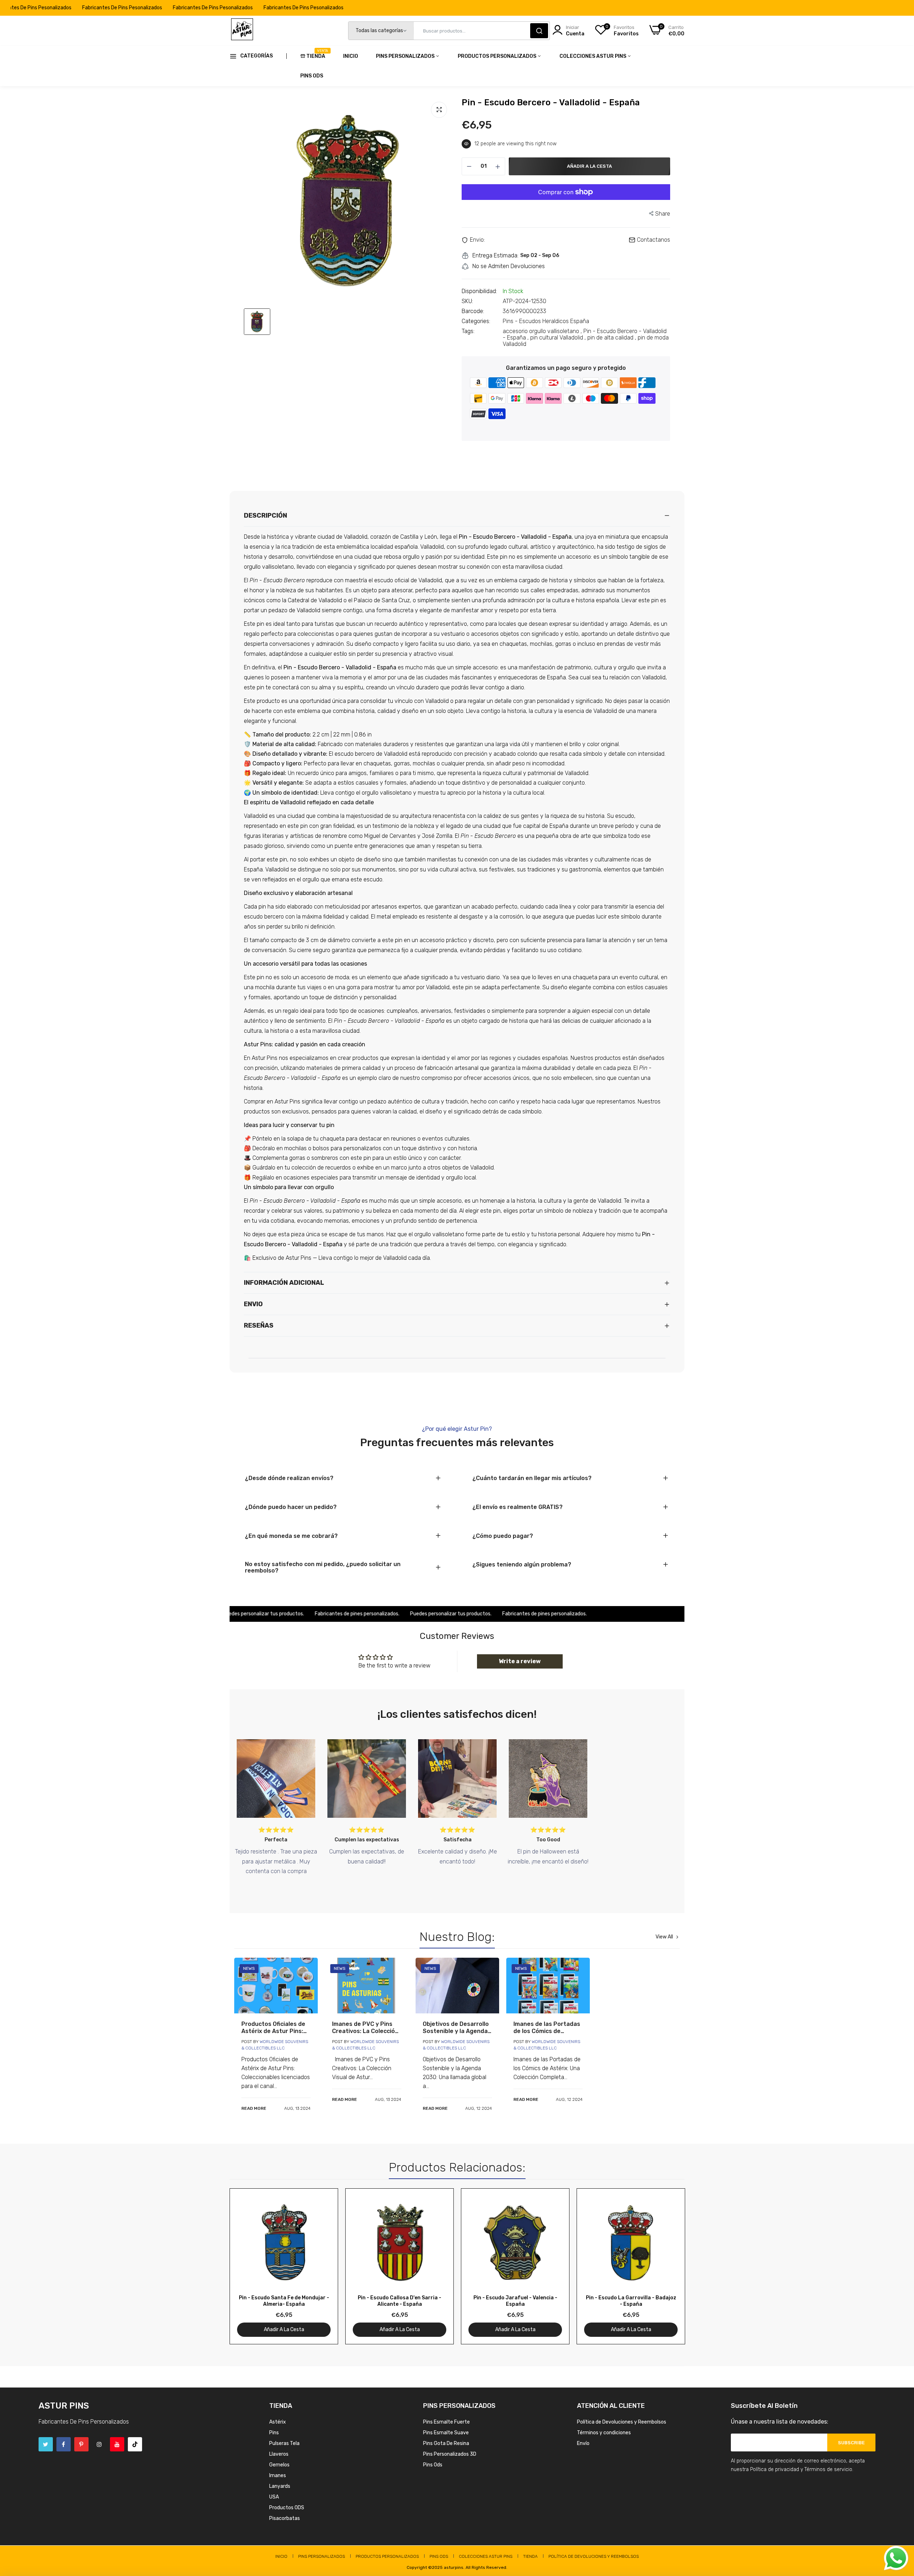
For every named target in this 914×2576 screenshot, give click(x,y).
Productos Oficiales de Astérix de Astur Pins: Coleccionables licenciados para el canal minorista (273, 2028)
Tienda (316, 54)
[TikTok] (135, 2444)
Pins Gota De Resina (446, 2443)
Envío (583, 2443)
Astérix (278, 2422)
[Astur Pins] (242, 31)
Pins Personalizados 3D (450, 2454)
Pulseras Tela (284, 2443)
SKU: (467, 301)
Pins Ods (312, 76)
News (249, 1968)
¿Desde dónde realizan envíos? (289, 1478)
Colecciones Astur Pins (593, 56)
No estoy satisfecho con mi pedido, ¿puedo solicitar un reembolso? (323, 1568)
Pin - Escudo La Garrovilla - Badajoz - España (631, 2301)
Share (663, 214)
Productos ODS (287, 2508)
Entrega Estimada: (495, 256)
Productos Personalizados (498, 56)
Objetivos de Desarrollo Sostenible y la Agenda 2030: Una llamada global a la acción (456, 2028)
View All (664, 1937)
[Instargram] (99, 2444)
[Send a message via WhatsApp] (896, 2558)
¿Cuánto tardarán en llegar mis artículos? (532, 1478)
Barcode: (473, 311)
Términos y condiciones (604, 2433)
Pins (274, 2433)
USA (274, 2497)
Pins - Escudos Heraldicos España (546, 321)
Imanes (278, 2476)
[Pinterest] (81, 2444)
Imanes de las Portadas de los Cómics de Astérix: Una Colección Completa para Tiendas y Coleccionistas (547, 2028)
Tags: (468, 331)
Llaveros (279, 2454)
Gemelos (279, 2465)
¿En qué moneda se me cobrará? (291, 1536)
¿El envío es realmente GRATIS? (518, 1507)
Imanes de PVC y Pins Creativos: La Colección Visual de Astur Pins (365, 2028)
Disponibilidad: (479, 291)
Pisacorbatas (285, 2518)
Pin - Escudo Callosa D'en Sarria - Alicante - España (400, 2301)
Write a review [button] (520, 1661)
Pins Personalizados (406, 56)
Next (667, 2266)
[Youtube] (117, 2444)
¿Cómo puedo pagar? (503, 1536)
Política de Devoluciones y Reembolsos (622, 2422)
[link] (276, 1986)
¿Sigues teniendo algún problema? (522, 1565)
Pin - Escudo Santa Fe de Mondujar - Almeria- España (284, 2301)
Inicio (351, 56)
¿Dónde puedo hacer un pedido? (291, 1507)
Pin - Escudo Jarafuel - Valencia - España (515, 2301)
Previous (247, 2266)
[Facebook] (64, 2444)
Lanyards (280, 2486)
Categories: (476, 321)
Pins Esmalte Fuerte (446, 2422)
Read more (254, 2108)
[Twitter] (46, 2444)
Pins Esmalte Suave (446, 2433)
